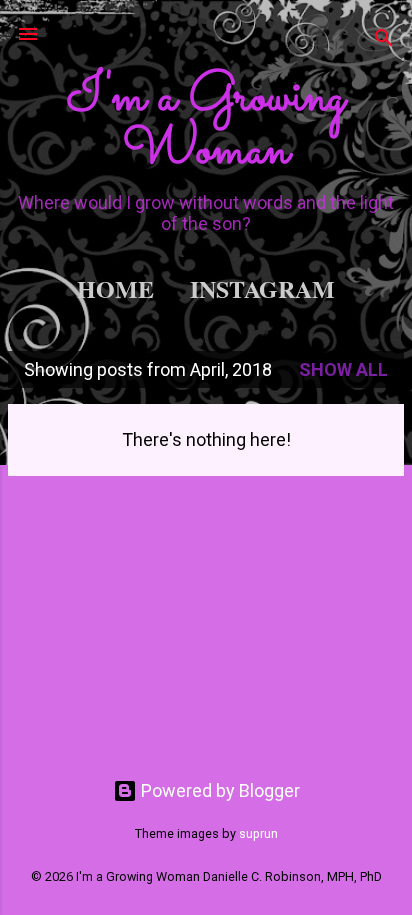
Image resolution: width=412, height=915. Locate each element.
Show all (343, 369)
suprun (258, 833)
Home (115, 288)
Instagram (262, 288)
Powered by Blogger (218, 790)
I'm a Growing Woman (206, 124)
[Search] (384, 40)
